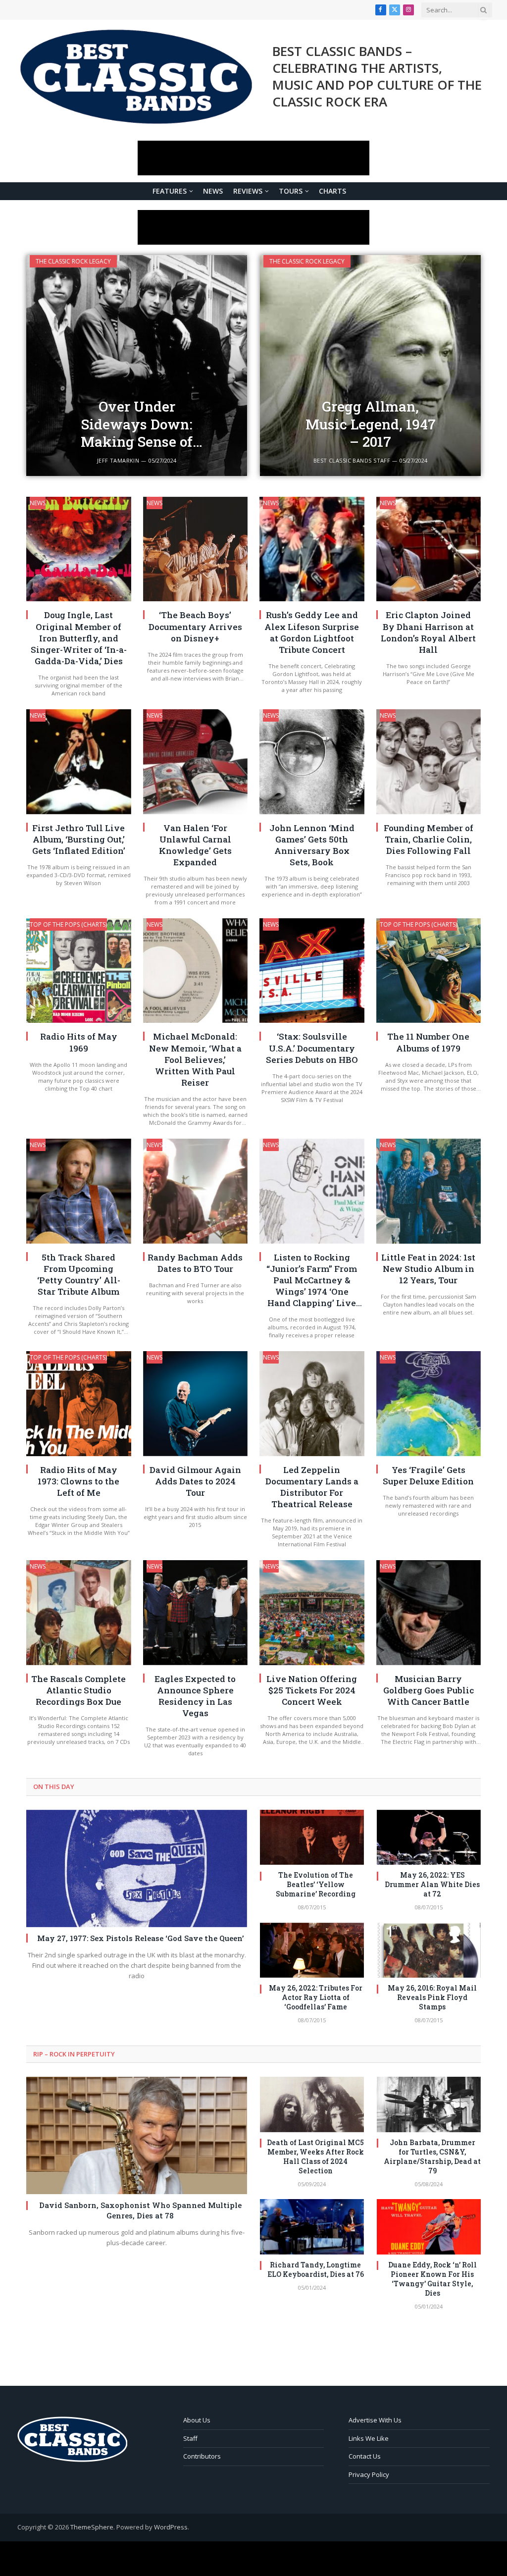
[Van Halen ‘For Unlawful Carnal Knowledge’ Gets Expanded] (196, 762)
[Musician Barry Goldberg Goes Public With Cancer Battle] (429, 1613)
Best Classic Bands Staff (352, 460)
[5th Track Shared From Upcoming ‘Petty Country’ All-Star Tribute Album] (79, 1191)
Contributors (202, 2456)
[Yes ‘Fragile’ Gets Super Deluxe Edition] (429, 1404)
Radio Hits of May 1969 (79, 1042)
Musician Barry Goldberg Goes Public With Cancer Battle (429, 1690)
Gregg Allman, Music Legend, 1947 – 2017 (371, 424)
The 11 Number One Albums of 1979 (428, 1042)
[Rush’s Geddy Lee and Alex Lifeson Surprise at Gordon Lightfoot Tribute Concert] (312, 549)
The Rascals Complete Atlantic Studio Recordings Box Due (78, 1690)
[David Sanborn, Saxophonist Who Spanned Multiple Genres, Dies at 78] (137, 2135)
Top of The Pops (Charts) (68, 924)
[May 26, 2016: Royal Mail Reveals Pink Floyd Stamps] (429, 1950)
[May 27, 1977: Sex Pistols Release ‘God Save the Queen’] (137, 1868)
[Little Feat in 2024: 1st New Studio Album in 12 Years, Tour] (429, 1191)
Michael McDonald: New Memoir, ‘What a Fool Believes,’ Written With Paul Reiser (195, 1059)
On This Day (54, 1787)
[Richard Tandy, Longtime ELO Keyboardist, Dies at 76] (312, 2227)
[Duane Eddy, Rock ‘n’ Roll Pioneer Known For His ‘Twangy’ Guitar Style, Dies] (429, 2227)
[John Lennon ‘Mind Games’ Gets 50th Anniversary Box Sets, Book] (312, 762)
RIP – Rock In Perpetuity (74, 2054)
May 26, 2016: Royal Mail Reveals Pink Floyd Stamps (432, 1998)
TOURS (291, 191)
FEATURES (170, 191)
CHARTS (332, 191)
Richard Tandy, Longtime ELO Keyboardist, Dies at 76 (316, 2270)
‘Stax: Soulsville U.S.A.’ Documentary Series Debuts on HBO (312, 1048)
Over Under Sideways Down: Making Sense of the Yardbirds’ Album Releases (137, 424)
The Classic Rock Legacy (73, 261)
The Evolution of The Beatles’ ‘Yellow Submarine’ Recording (316, 1885)
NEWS (213, 191)
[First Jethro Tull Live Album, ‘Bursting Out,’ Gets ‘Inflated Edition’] (79, 762)
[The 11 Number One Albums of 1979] (429, 971)
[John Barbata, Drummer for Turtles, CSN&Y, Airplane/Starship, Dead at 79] (429, 2104)
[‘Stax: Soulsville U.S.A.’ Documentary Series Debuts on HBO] (312, 971)
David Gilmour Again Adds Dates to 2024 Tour (195, 1481)
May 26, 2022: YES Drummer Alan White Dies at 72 (432, 1885)
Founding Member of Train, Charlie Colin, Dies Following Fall (429, 839)
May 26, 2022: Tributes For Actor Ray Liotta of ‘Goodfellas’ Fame (316, 1998)
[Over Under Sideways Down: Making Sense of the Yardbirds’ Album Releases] (137, 366)
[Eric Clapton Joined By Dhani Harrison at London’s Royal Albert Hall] (429, 549)
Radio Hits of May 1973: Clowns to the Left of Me (78, 1481)
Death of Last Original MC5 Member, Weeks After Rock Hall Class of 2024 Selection (315, 2157)
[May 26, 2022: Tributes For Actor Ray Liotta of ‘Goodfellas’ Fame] (312, 1950)
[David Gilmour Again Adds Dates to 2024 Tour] (196, 1404)
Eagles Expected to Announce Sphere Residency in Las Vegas (195, 1696)
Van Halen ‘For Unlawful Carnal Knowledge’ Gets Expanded (195, 845)
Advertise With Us (375, 2420)
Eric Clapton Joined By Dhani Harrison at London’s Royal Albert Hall (428, 632)
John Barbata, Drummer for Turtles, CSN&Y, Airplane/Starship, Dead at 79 (432, 2157)
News (38, 503)
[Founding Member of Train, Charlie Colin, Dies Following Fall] (429, 762)
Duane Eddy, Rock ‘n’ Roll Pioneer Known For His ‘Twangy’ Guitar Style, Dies (432, 2279)
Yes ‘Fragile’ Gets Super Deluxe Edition (428, 1475)
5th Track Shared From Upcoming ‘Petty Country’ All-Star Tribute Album (79, 1274)
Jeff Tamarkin (118, 460)
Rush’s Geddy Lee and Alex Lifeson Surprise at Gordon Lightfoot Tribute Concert (312, 632)
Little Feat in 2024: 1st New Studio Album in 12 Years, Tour (428, 1269)
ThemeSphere (92, 2527)
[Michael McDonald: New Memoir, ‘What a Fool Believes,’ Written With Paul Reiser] (196, 971)
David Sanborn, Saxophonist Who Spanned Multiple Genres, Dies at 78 (140, 2210)
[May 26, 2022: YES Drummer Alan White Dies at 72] (429, 1838)
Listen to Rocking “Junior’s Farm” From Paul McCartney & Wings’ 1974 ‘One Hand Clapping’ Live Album (312, 1280)
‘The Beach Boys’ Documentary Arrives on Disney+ (195, 626)
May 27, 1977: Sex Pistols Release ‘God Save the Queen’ (140, 1938)
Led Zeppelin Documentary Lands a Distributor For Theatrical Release (312, 1487)
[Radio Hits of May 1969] (79, 971)
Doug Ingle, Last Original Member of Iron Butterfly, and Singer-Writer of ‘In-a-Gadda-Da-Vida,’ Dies (79, 638)
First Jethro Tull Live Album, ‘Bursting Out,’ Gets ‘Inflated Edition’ (79, 839)
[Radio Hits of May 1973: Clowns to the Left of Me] (79, 1404)
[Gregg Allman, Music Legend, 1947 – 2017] (370, 366)
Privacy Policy (369, 2474)
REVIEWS (248, 191)
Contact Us (365, 2456)
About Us (197, 2420)
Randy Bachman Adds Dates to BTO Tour (195, 1263)
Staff (190, 2438)
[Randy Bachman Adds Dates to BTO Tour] (196, 1191)
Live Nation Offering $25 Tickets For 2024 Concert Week (312, 1690)
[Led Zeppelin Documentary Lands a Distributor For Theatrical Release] (312, 1404)
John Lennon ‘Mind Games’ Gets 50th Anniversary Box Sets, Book (312, 845)
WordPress (171, 2527)
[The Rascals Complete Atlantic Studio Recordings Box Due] (79, 1613)
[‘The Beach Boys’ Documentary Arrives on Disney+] (196, 549)
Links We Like (369, 2438)
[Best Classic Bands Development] (136, 77)
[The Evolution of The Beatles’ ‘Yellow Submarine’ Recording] (312, 1838)
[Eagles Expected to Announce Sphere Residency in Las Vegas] (196, 1613)
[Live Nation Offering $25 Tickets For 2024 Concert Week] (312, 1613)
